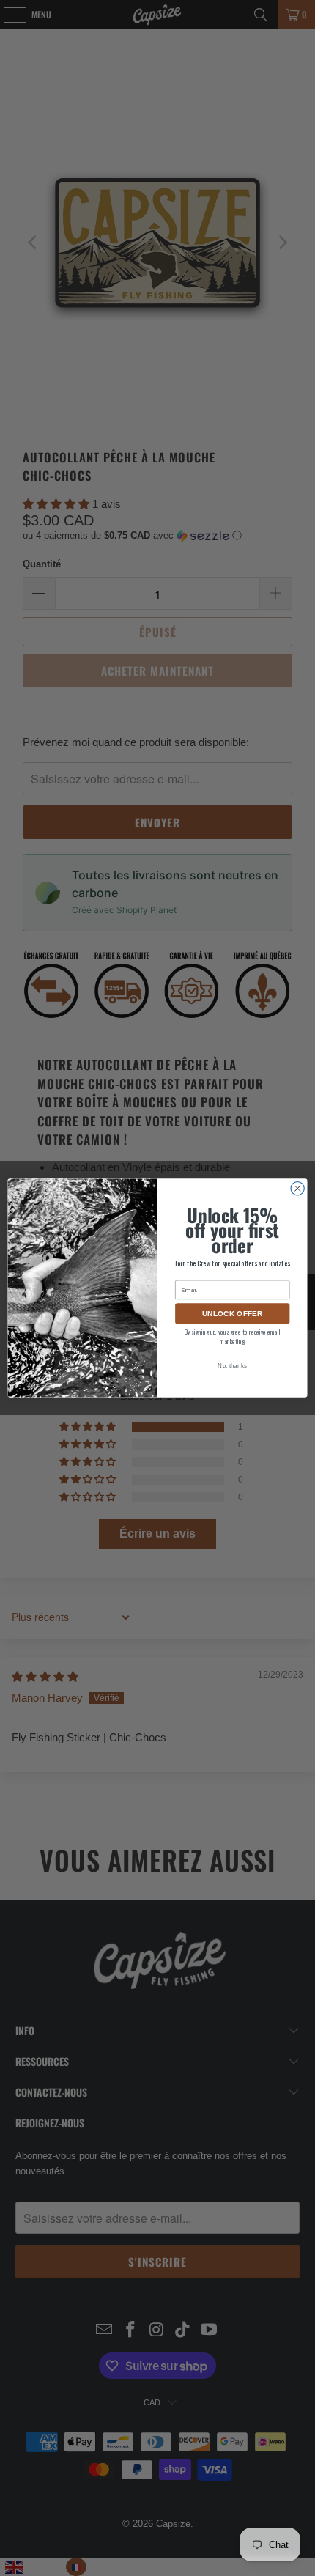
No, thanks (232, 1366)
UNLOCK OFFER (232, 1314)
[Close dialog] (297, 1188)
